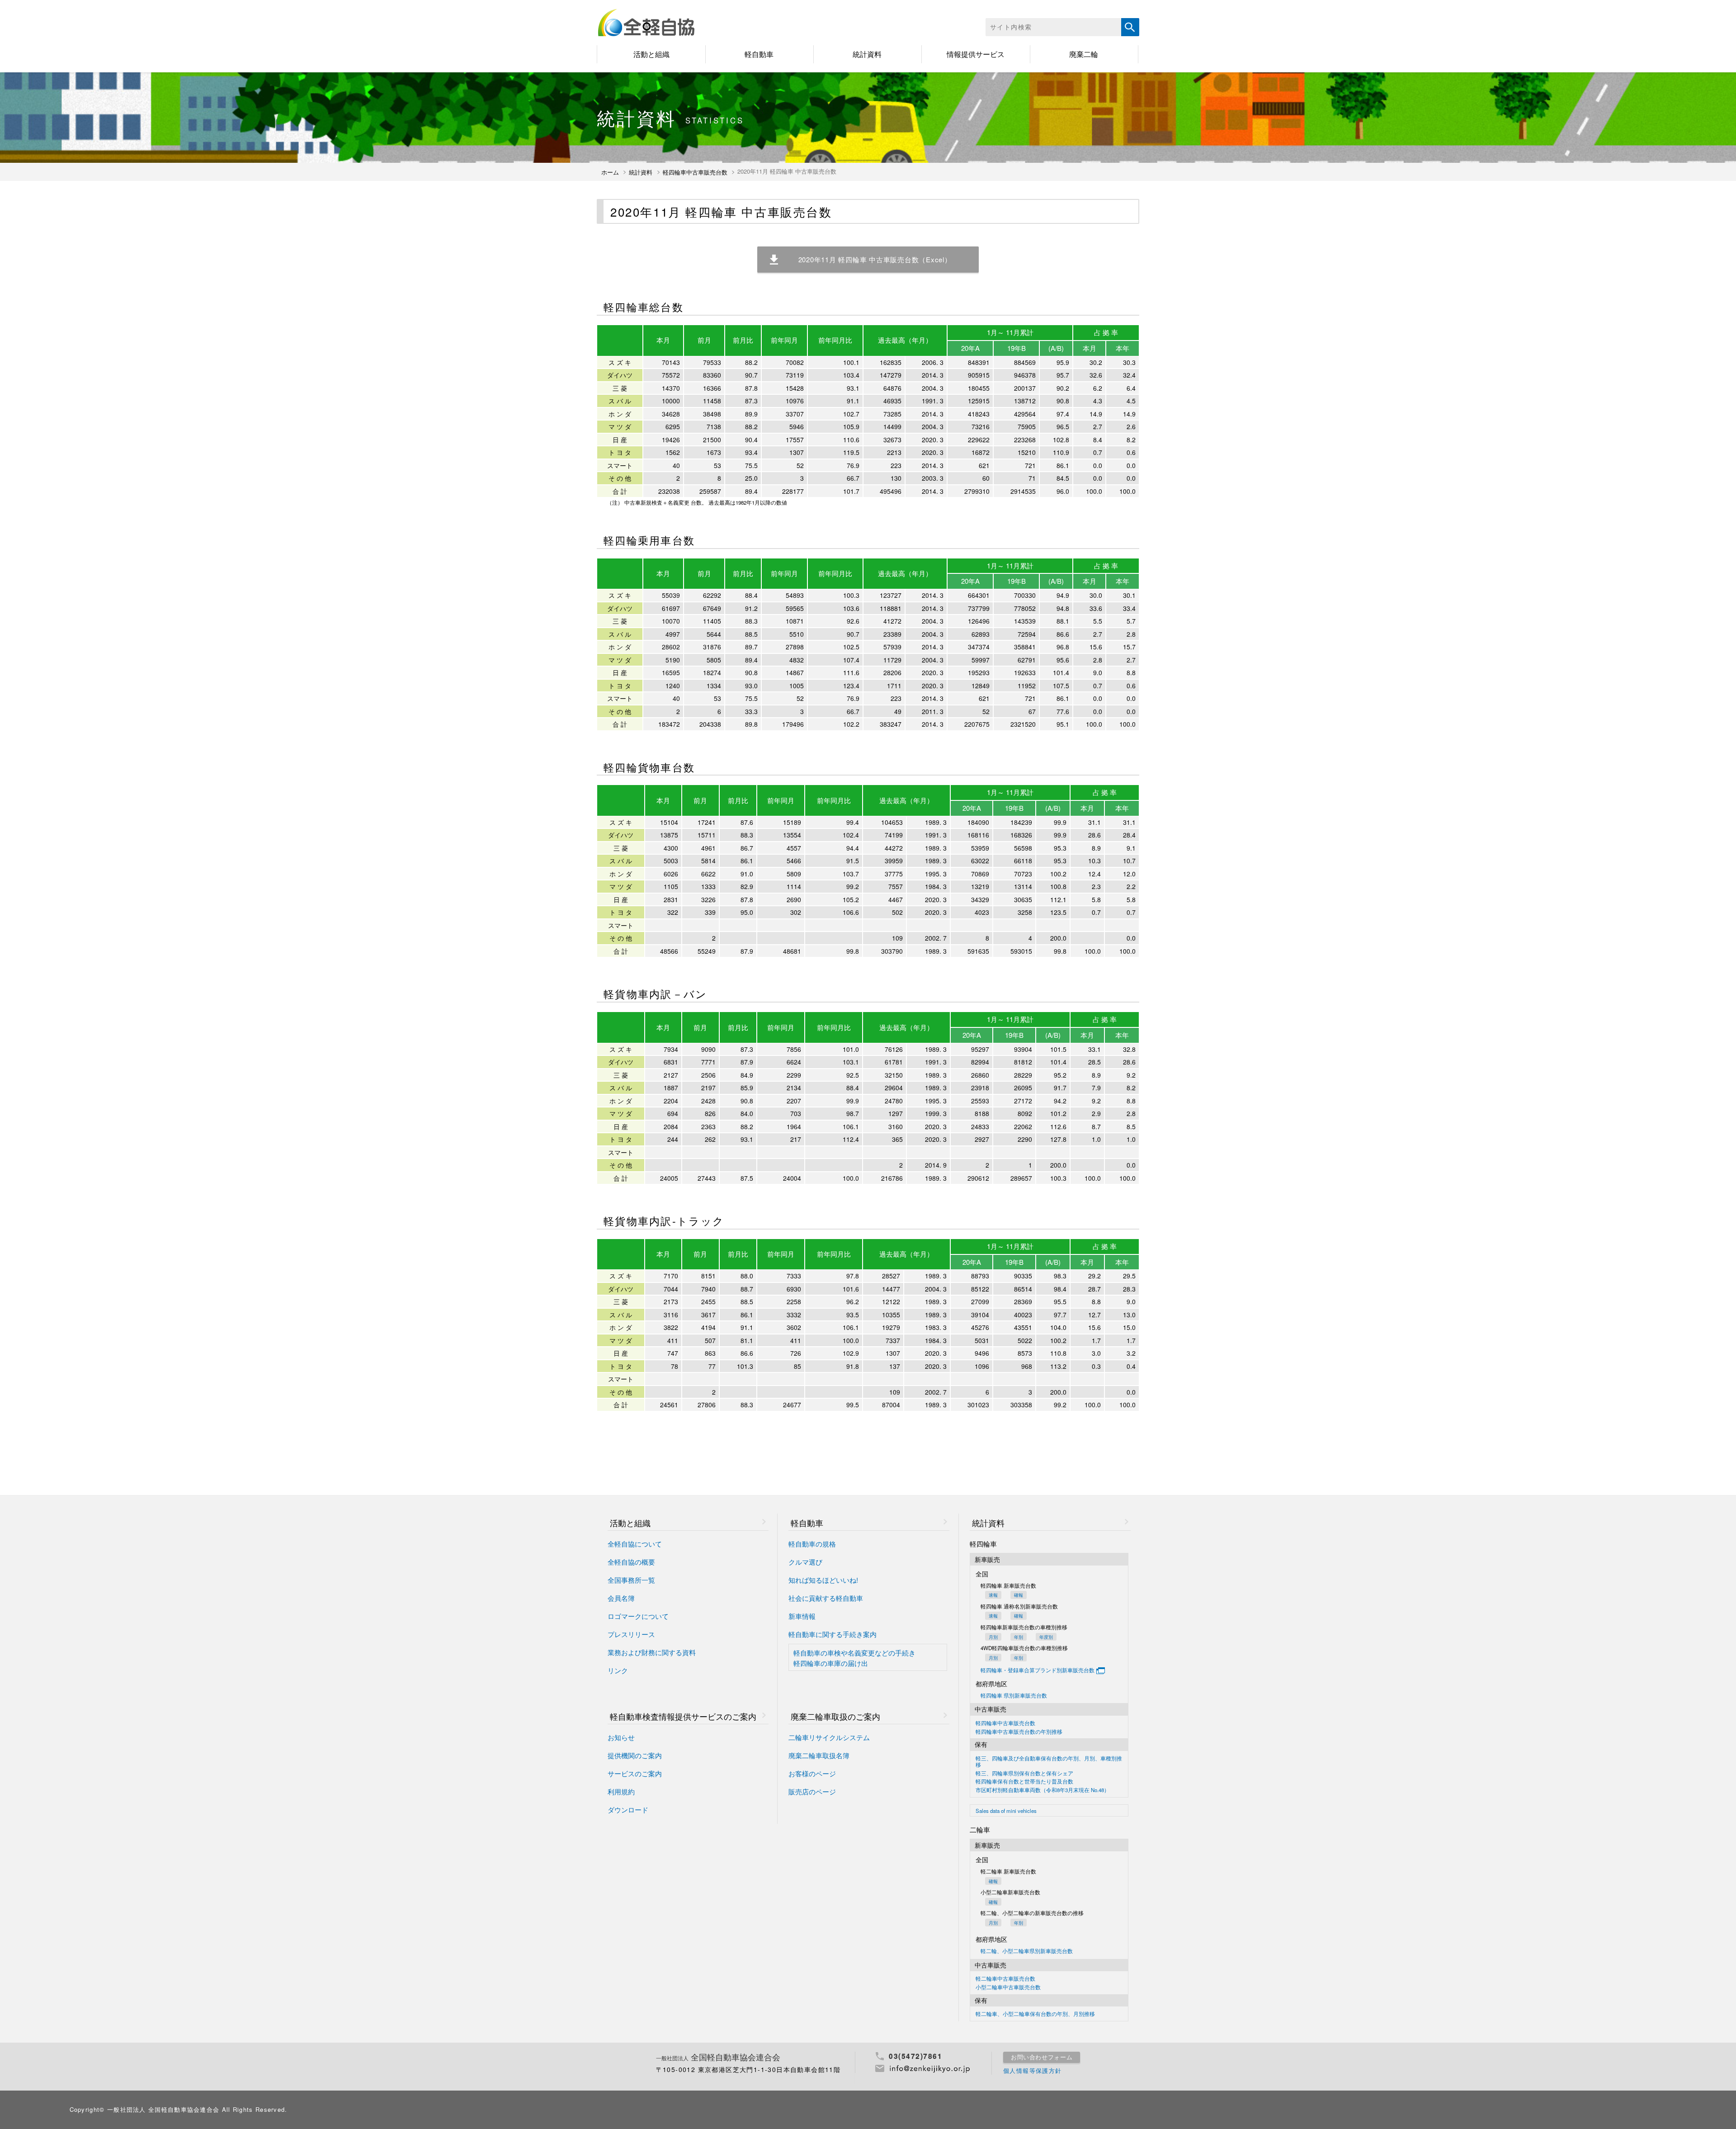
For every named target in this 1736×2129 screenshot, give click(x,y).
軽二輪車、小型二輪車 (1035, 2014)
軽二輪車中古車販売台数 (1005, 1979)
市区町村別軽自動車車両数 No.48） (1043, 1790)
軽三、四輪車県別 (1024, 1774)
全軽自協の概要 (631, 1562)
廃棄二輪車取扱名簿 (819, 1756)
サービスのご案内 (635, 1774)
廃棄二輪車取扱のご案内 (835, 1716)
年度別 (1046, 1637)
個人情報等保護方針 (1033, 2070)
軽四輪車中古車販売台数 (695, 172)
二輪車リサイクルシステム (829, 1738)
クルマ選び (805, 1562)
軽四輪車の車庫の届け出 (831, 1663)
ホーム (610, 172)
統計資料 (867, 54)
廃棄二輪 (1084, 54)
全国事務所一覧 (631, 1580)
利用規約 (621, 1792)
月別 (993, 1637)
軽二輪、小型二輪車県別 (1027, 1951)
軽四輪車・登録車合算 (1038, 1670)
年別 (1019, 1637)
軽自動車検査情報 (683, 1716)
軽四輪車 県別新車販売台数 (1014, 1696)
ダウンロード (628, 1810)
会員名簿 (621, 1598)
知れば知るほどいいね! (823, 1580)
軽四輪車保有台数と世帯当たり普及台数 (1024, 1782)
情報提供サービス (976, 54)
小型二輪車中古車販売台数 (1008, 1987)
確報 (1019, 1595)
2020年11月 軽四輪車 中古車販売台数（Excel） (875, 259)
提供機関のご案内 (635, 1756)
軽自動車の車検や (854, 1653)
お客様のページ (812, 1774)
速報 (993, 1595)
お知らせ (621, 1738)
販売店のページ (812, 1792)
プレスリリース (631, 1635)
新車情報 (802, 1616)
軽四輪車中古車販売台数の (1019, 1732)
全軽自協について (635, 1544)
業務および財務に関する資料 (652, 1653)
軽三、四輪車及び (1049, 1762)
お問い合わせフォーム (1042, 2057)
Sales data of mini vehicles (1006, 1811)
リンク (618, 1671)
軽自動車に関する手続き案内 (833, 1635)
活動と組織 (651, 54)
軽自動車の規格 (812, 1544)
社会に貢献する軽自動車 (826, 1598)
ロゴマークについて (638, 1616)
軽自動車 (759, 54)
